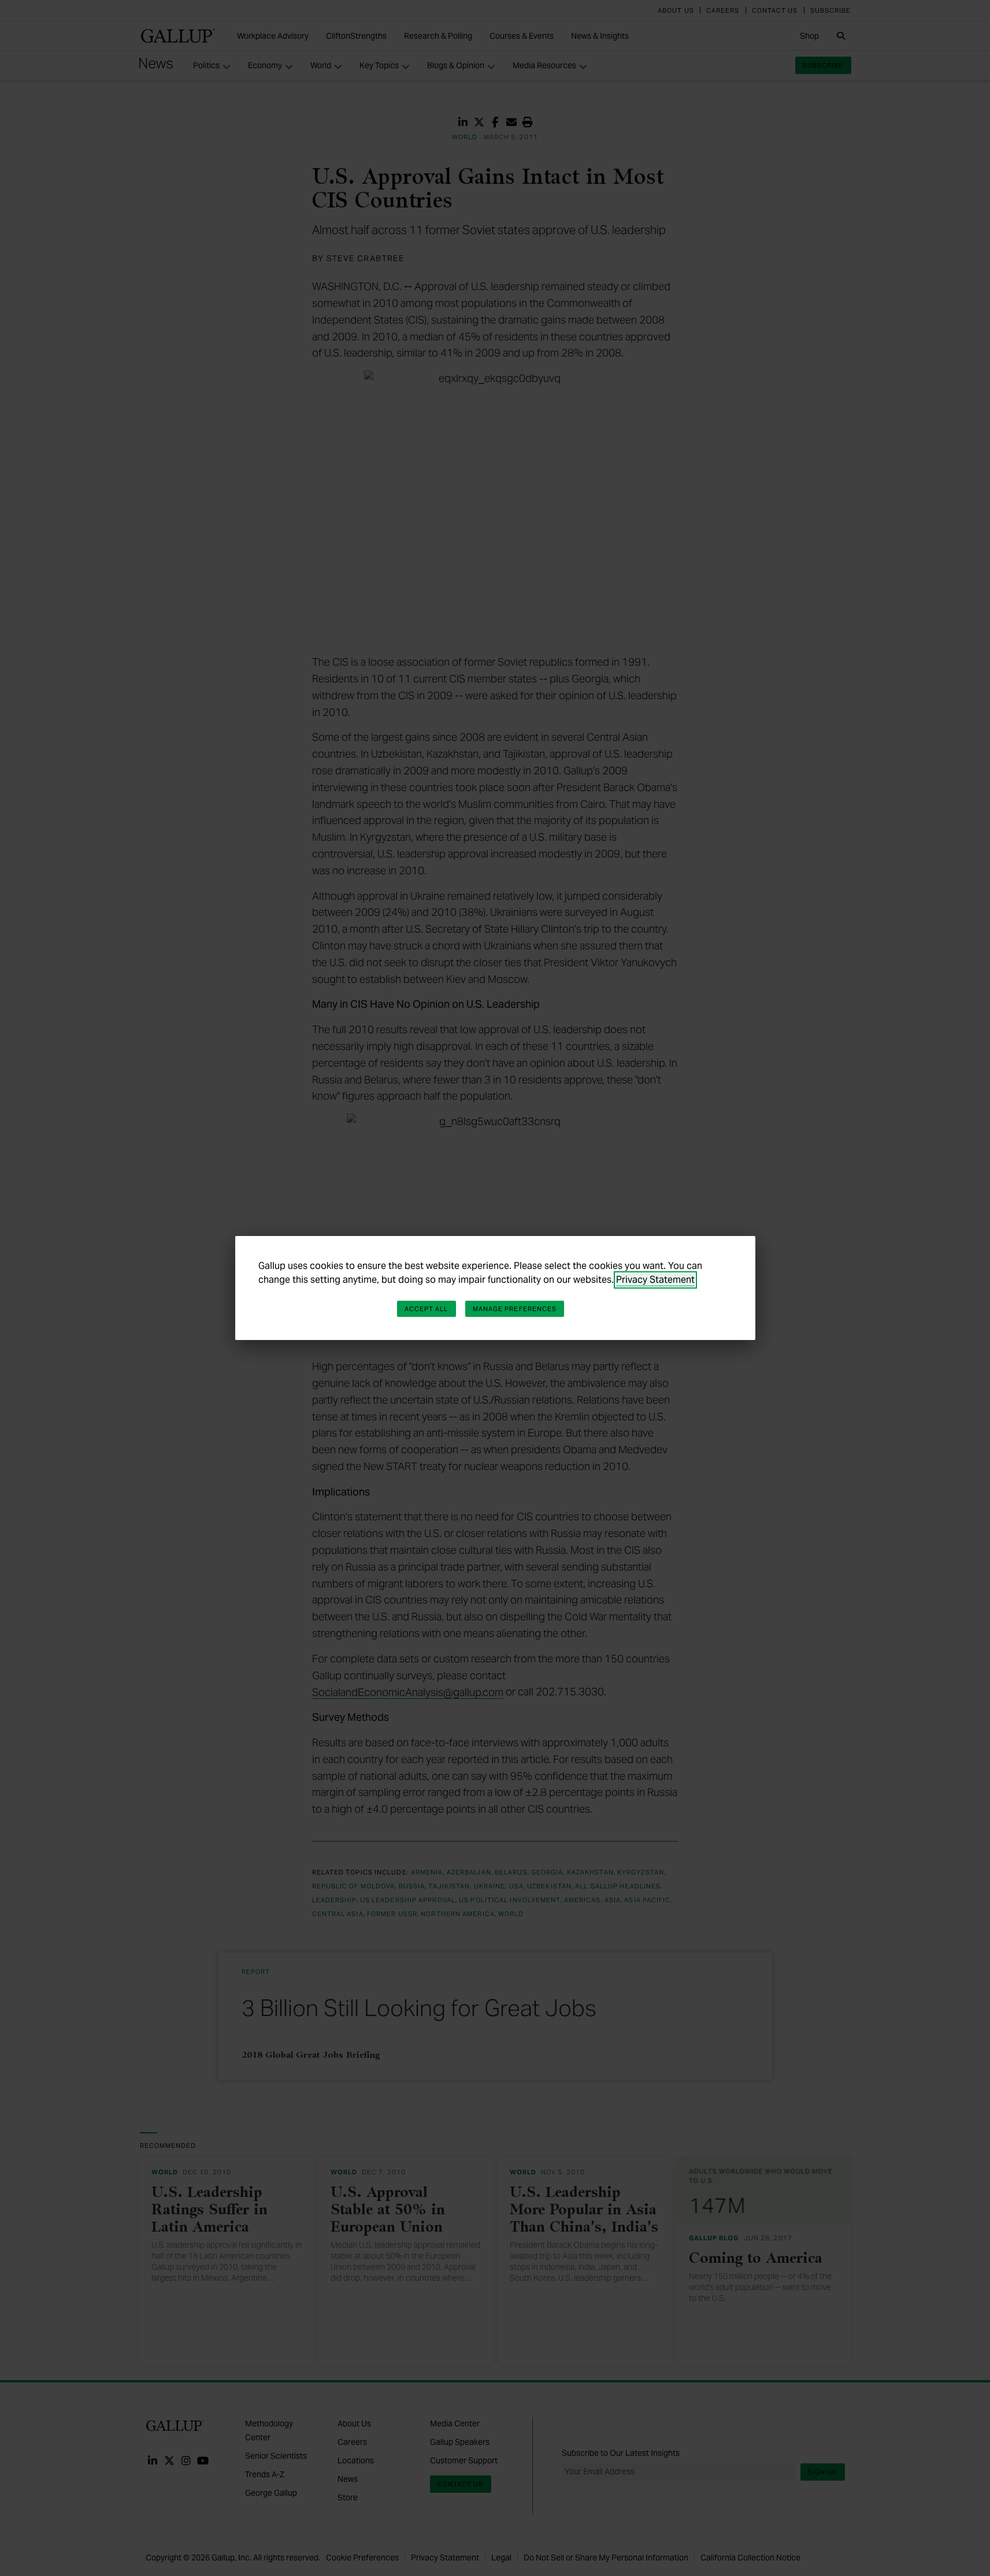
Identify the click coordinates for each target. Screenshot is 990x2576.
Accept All (427, 1309)
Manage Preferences (515, 1309)
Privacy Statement (655, 1280)
